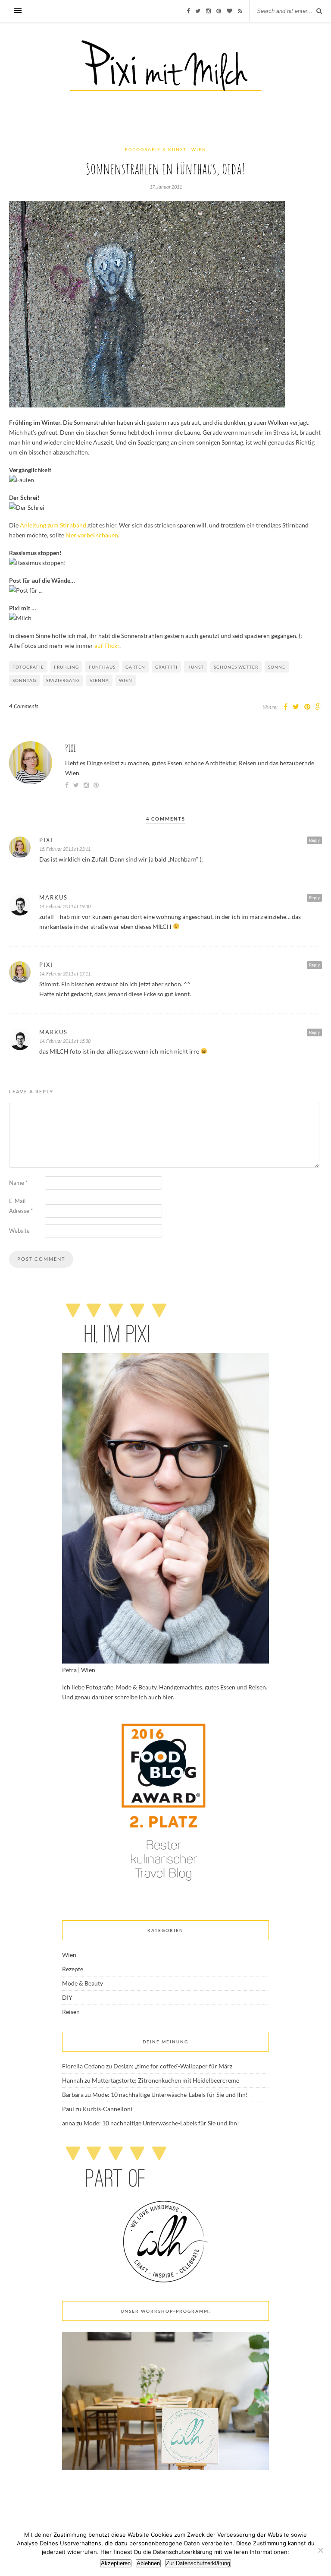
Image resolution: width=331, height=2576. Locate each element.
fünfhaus (102, 667)
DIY (67, 1997)
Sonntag (24, 680)
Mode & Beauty (83, 1983)
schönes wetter (236, 667)
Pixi (70, 748)
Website (19, 1231)
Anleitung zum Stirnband (53, 525)
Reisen (71, 2012)
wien (126, 680)
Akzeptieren (116, 2563)
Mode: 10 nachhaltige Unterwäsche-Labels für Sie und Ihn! (170, 2095)
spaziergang (63, 680)
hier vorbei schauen (92, 535)
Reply (314, 840)
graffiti (166, 667)
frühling (66, 667)
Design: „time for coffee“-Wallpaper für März (173, 2066)
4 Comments (24, 706)
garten (135, 667)
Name (18, 1183)
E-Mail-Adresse (21, 1206)
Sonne (277, 667)
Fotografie (28, 667)
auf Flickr (107, 646)
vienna (99, 680)
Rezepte (73, 1969)
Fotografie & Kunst (156, 149)
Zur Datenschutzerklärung (198, 2563)
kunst (196, 667)
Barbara (73, 2095)
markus (53, 897)
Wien (199, 149)
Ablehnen (148, 2563)
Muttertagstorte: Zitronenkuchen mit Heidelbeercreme (165, 2080)
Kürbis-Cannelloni (108, 2109)
